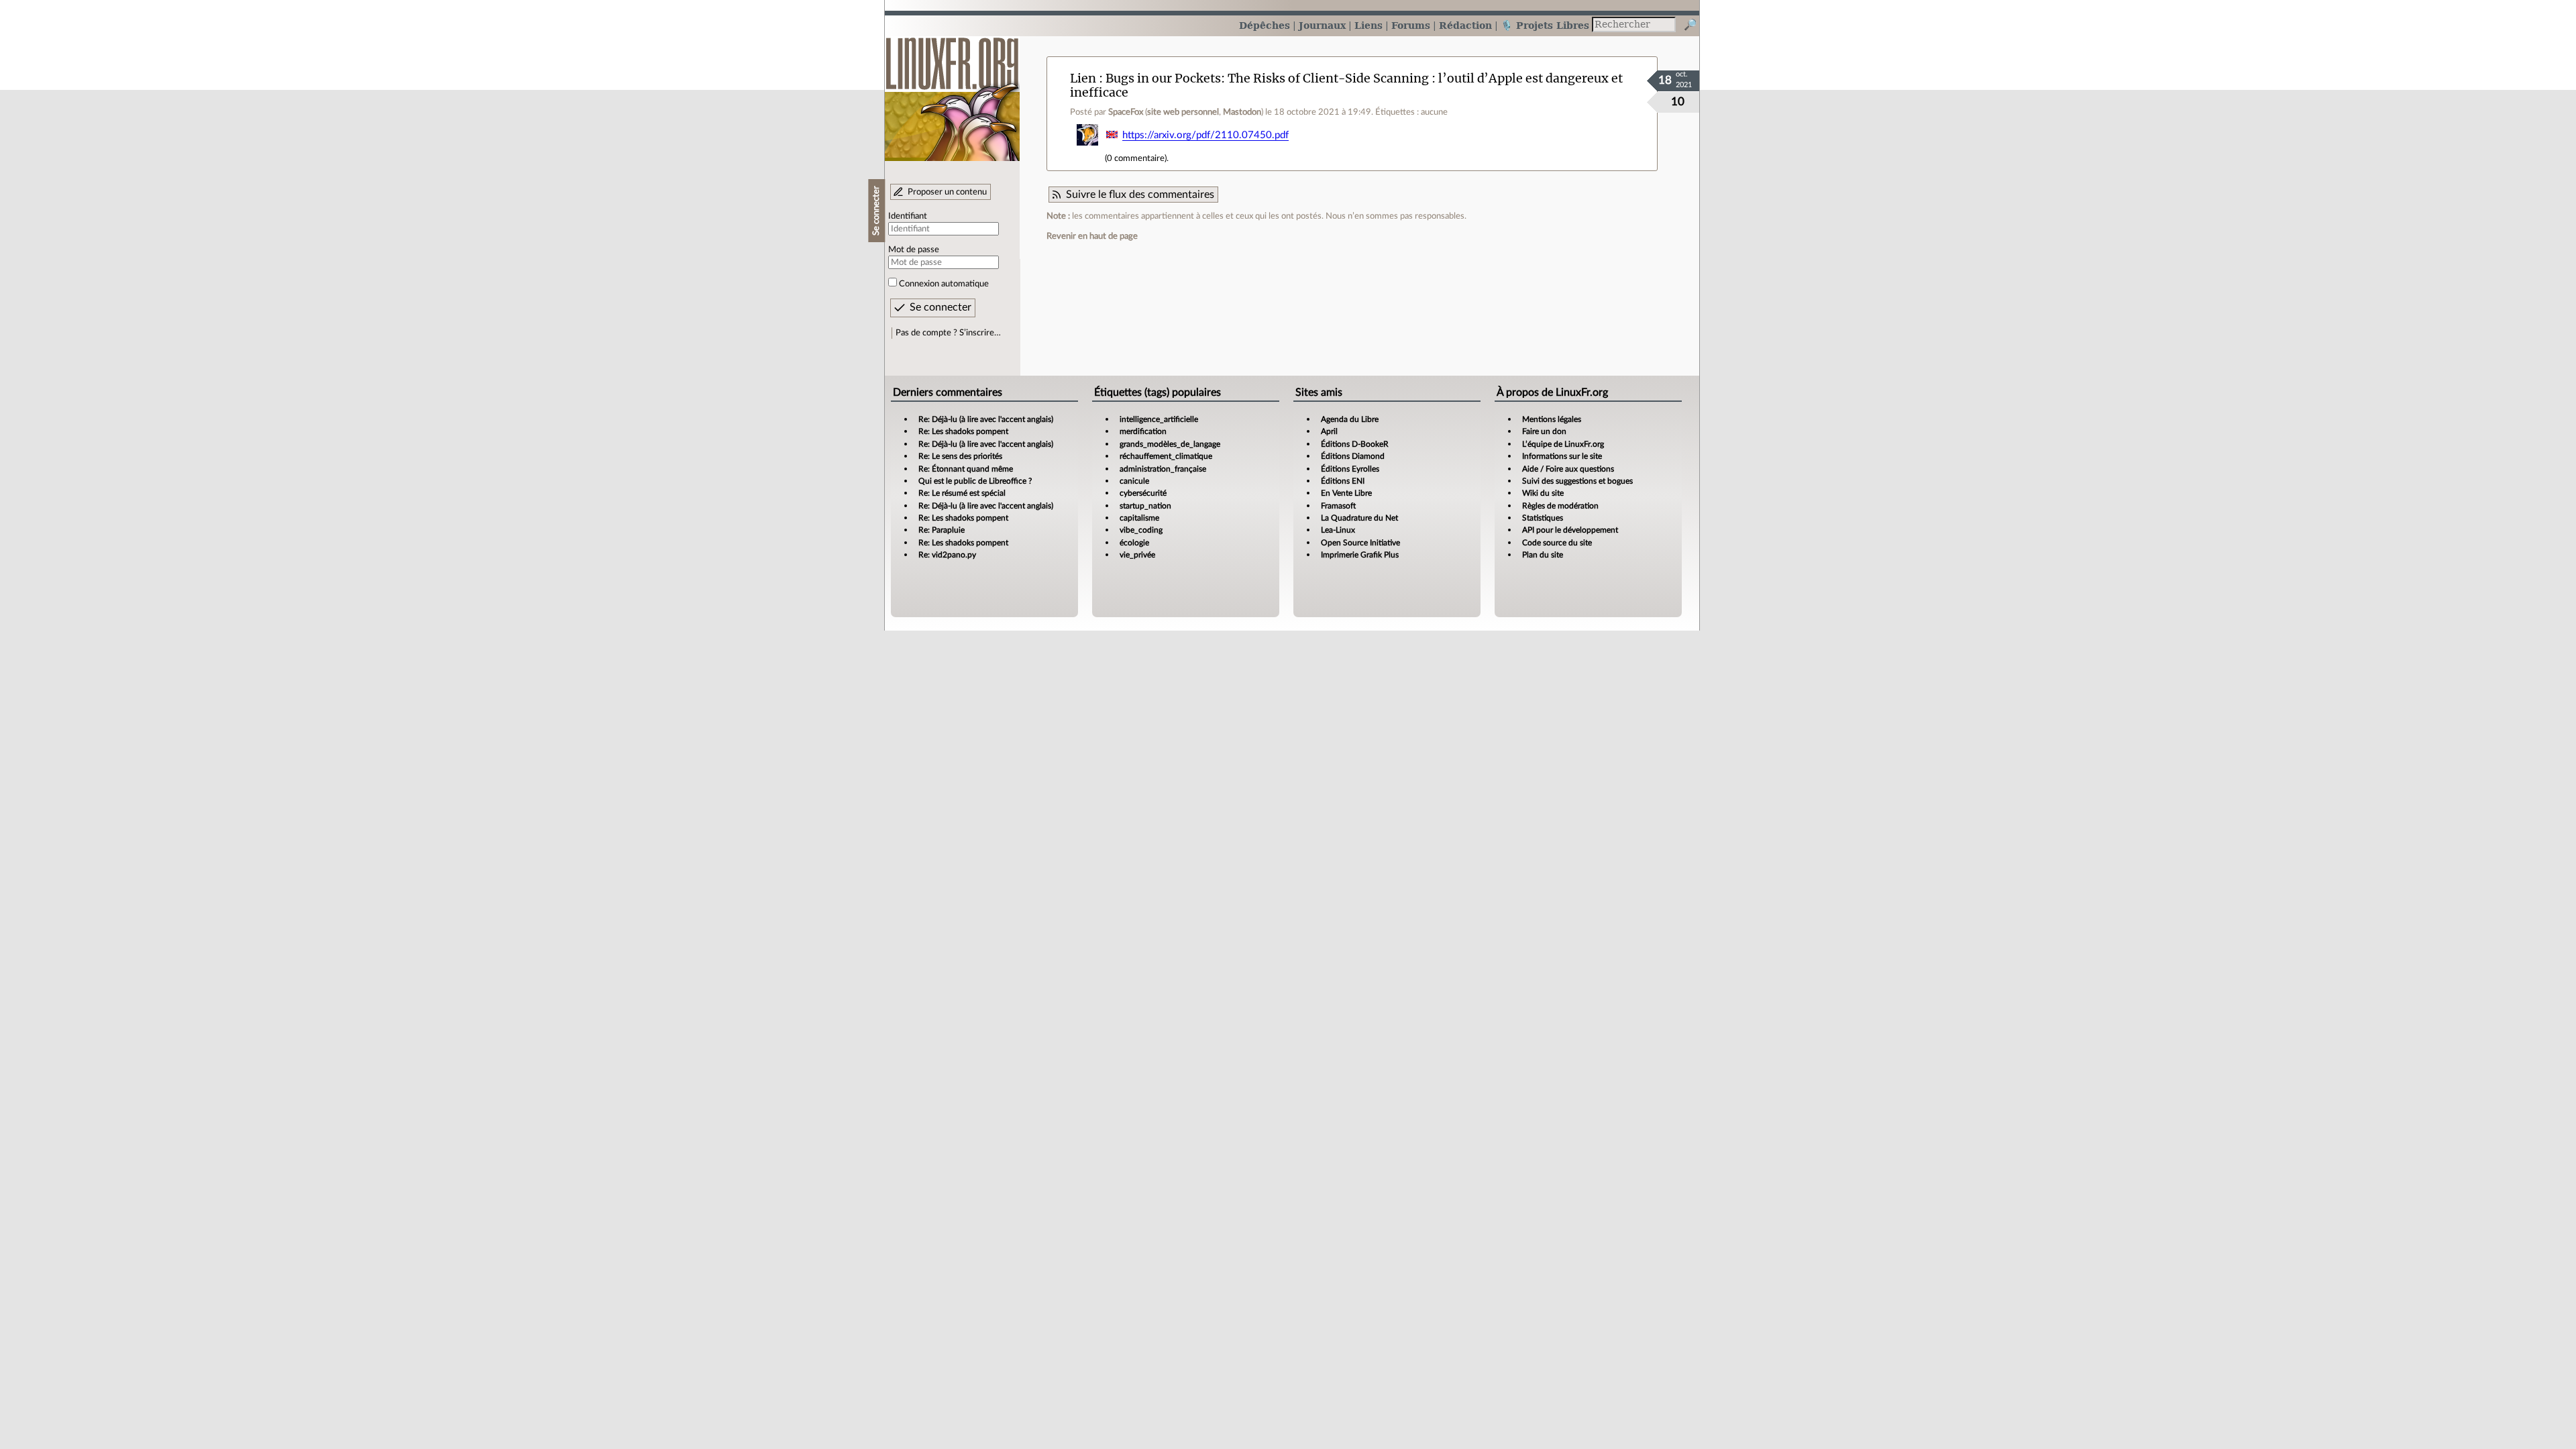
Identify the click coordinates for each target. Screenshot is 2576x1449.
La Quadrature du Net (1359, 518)
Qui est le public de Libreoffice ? (975, 481)
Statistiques (1543, 518)
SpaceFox (1126, 112)
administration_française (1163, 469)
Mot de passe (914, 250)
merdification (1143, 431)
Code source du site (1557, 543)
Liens (1368, 25)
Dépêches (1265, 25)
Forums (1411, 25)
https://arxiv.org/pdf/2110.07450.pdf (1205, 135)
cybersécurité (1143, 493)
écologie (1134, 543)
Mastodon (1242, 112)
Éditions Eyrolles (1350, 469)
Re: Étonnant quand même (966, 469)
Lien (1083, 78)
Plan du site (1543, 555)
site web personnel (1183, 112)
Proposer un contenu (947, 192)
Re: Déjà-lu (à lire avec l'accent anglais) (986, 419)
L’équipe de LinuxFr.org (1563, 444)
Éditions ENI (1343, 481)
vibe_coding (1141, 530)
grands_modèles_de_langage (1170, 444)
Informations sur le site (1562, 456)
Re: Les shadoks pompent (963, 431)
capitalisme (1139, 518)
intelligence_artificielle (1159, 419)
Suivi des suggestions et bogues (1577, 481)
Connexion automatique (944, 284)
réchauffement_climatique (1166, 456)
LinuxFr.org (952, 92)
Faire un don (1544, 431)
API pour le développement (1570, 530)
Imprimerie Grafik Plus (1360, 555)
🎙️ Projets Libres (1545, 25)
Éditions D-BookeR (1355, 444)
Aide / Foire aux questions (1568, 469)
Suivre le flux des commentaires (1140, 195)
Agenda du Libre (1350, 419)
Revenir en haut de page (1092, 236)
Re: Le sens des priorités (960, 456)
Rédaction (1465, 25)
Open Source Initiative (1360, 543)
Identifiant (908, 216)
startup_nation (1145, 506)
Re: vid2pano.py (947, 555)
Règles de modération (1560, 506)
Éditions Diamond (1353, 456)
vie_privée (1137, 555)
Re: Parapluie (942, 530)
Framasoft (1338, 506)
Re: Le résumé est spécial (962, 493)
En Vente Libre (1346, 493)
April (1329, 431)
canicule (1134, 481)
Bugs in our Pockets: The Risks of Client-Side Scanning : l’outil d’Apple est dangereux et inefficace (1346, 85)
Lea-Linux (1338, 530)
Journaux (1322, 25)
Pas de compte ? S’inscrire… (948, 333)
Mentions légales (1552, 419)
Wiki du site (1543, 493)
